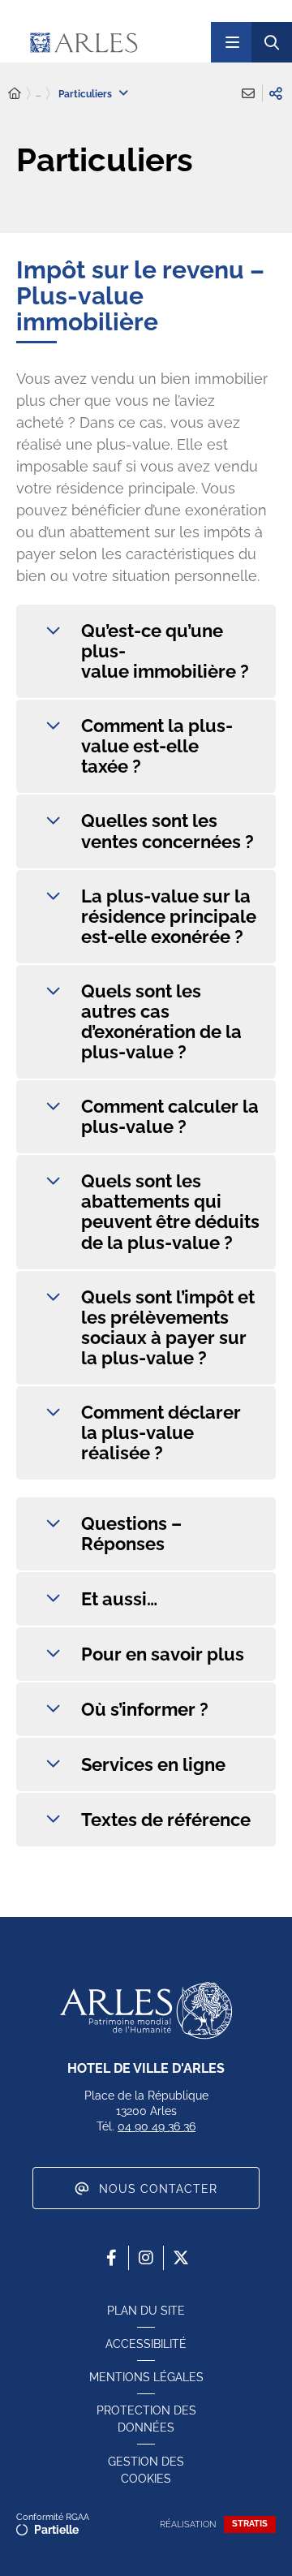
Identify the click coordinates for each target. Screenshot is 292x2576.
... (38, 93)
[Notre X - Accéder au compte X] (181, 2258)
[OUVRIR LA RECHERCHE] (272, 42)
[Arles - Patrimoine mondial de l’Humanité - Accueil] (146, 2010)
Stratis (250, 2524)
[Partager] (276, 93)
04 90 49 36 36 (157, 2126)
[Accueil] (15, 94)
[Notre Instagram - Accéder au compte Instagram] (146, 2258)
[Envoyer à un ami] (248, 93)
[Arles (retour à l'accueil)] (113, 42)
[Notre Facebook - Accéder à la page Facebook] (111, 2258)
